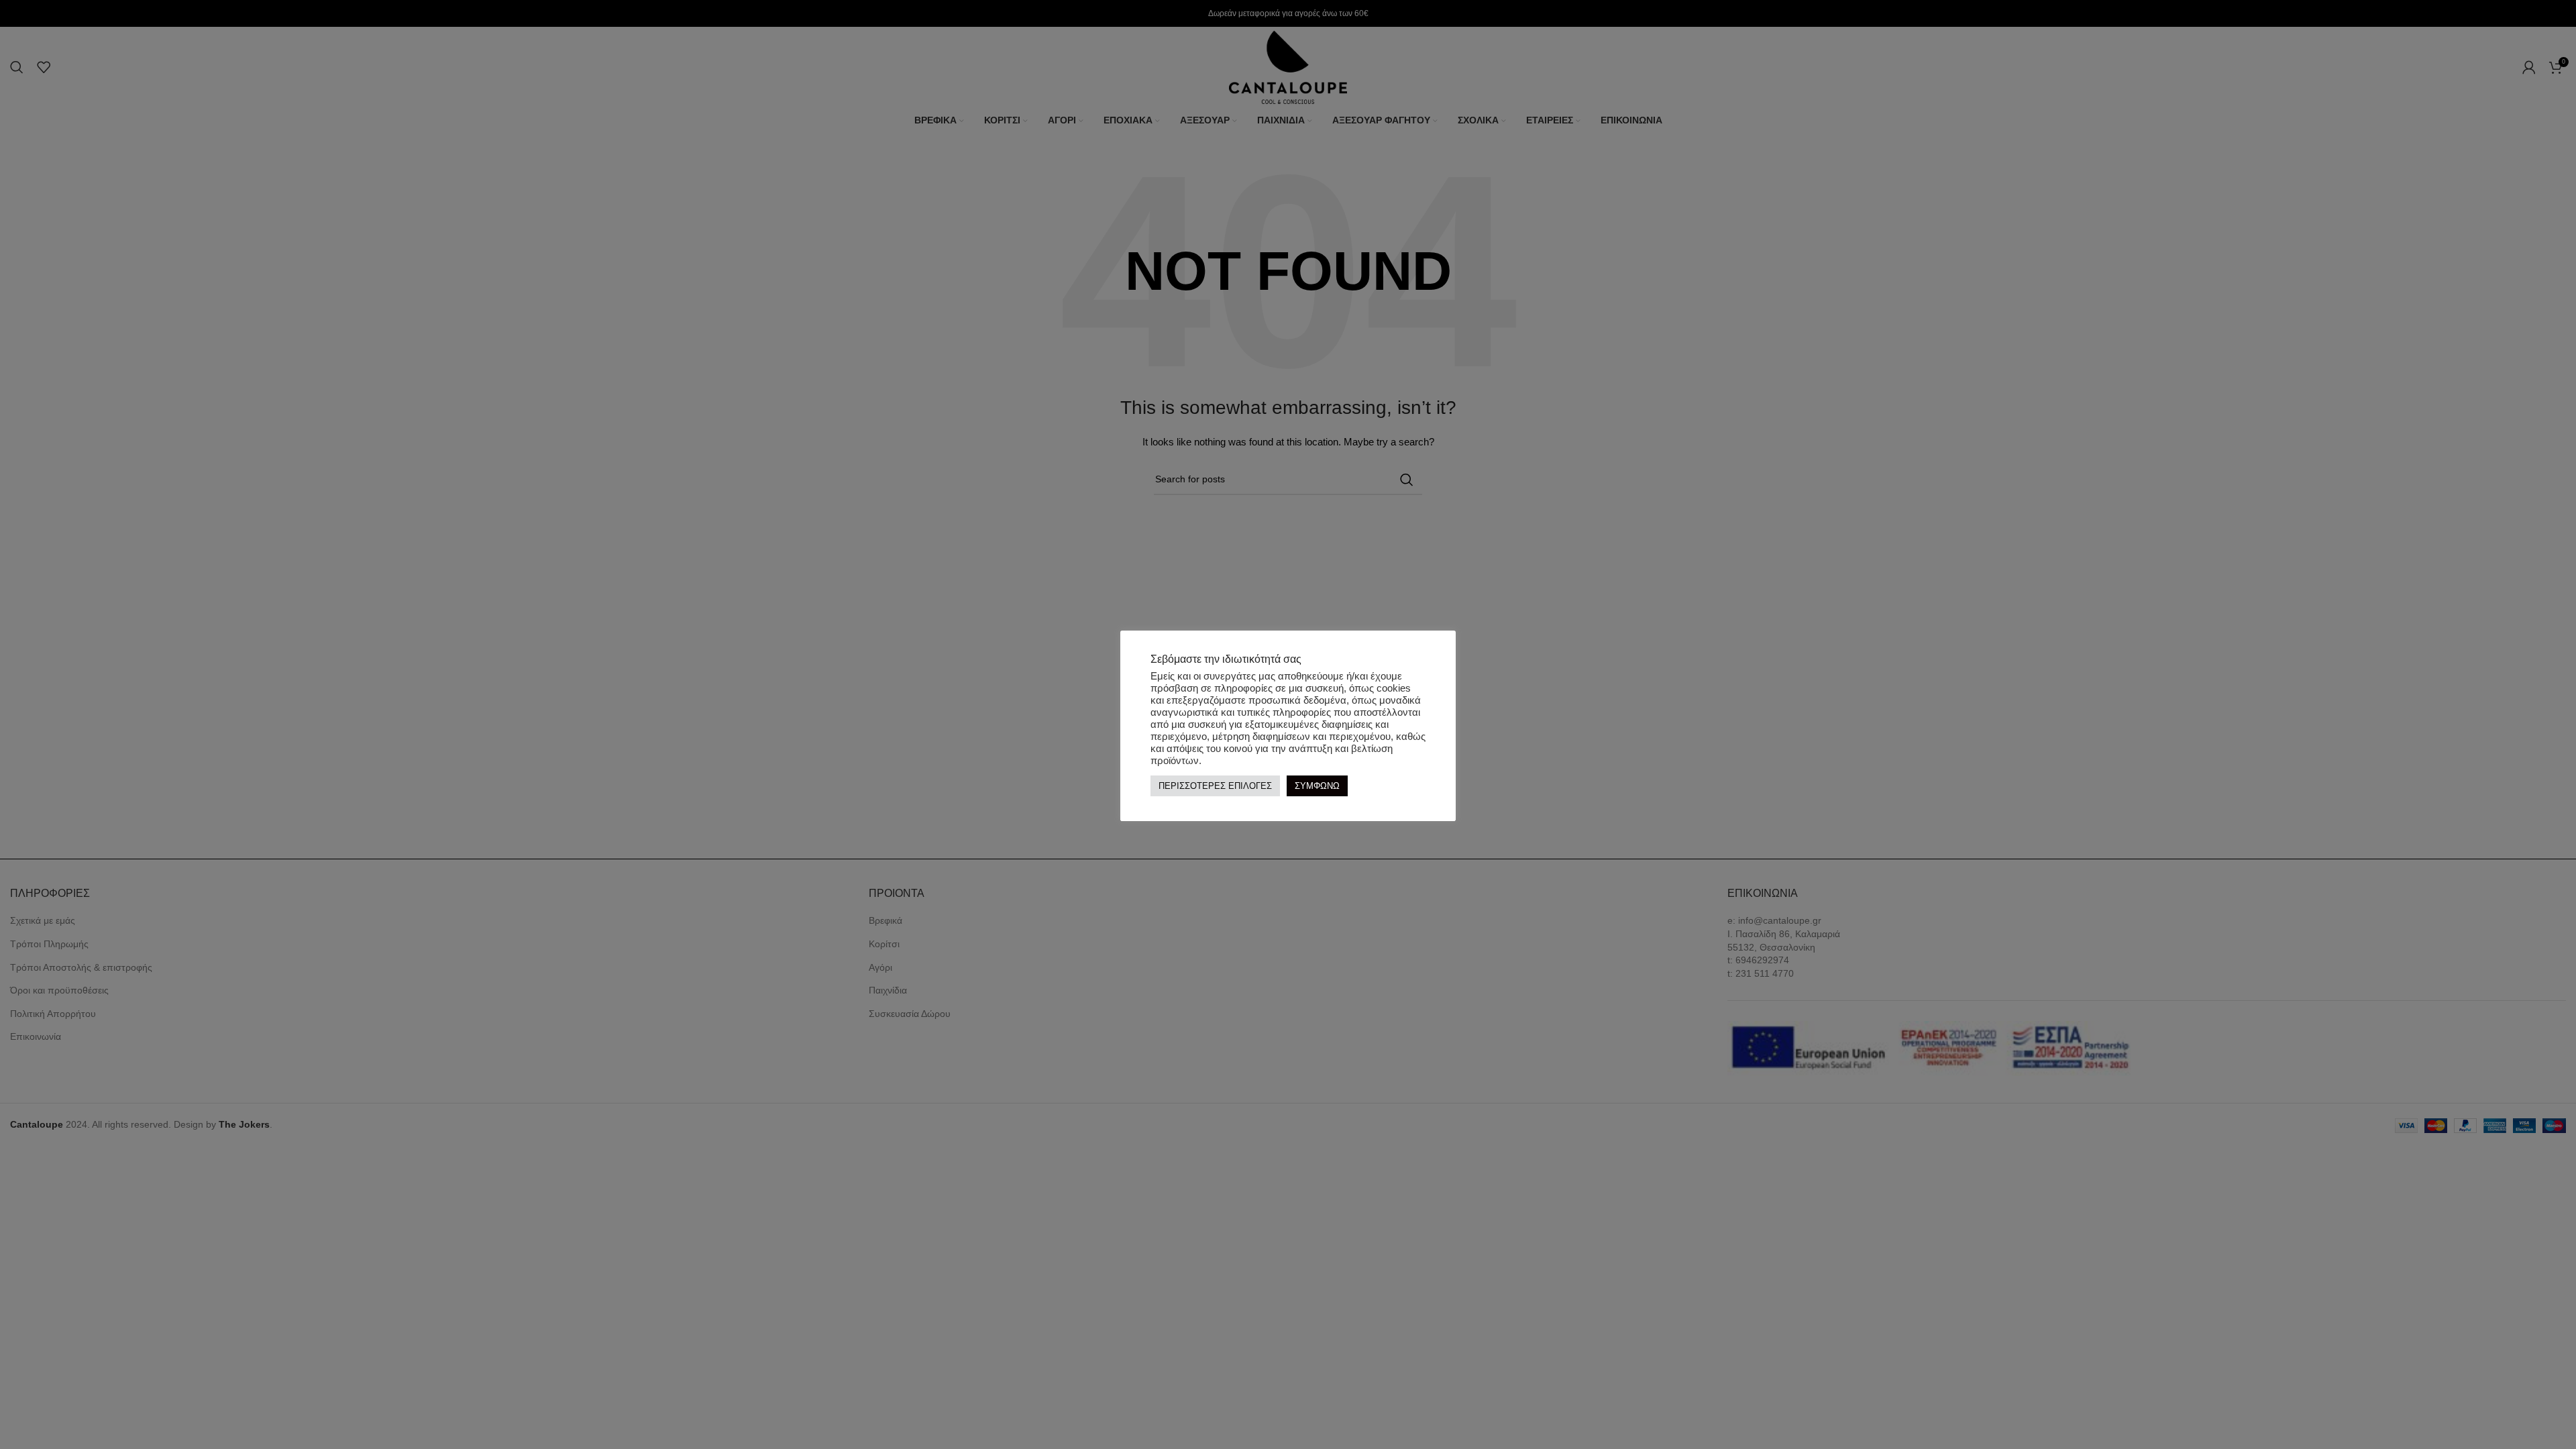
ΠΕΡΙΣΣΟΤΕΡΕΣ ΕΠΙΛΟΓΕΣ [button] (1215, 786)
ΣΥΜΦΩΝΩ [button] (1317, 786)
